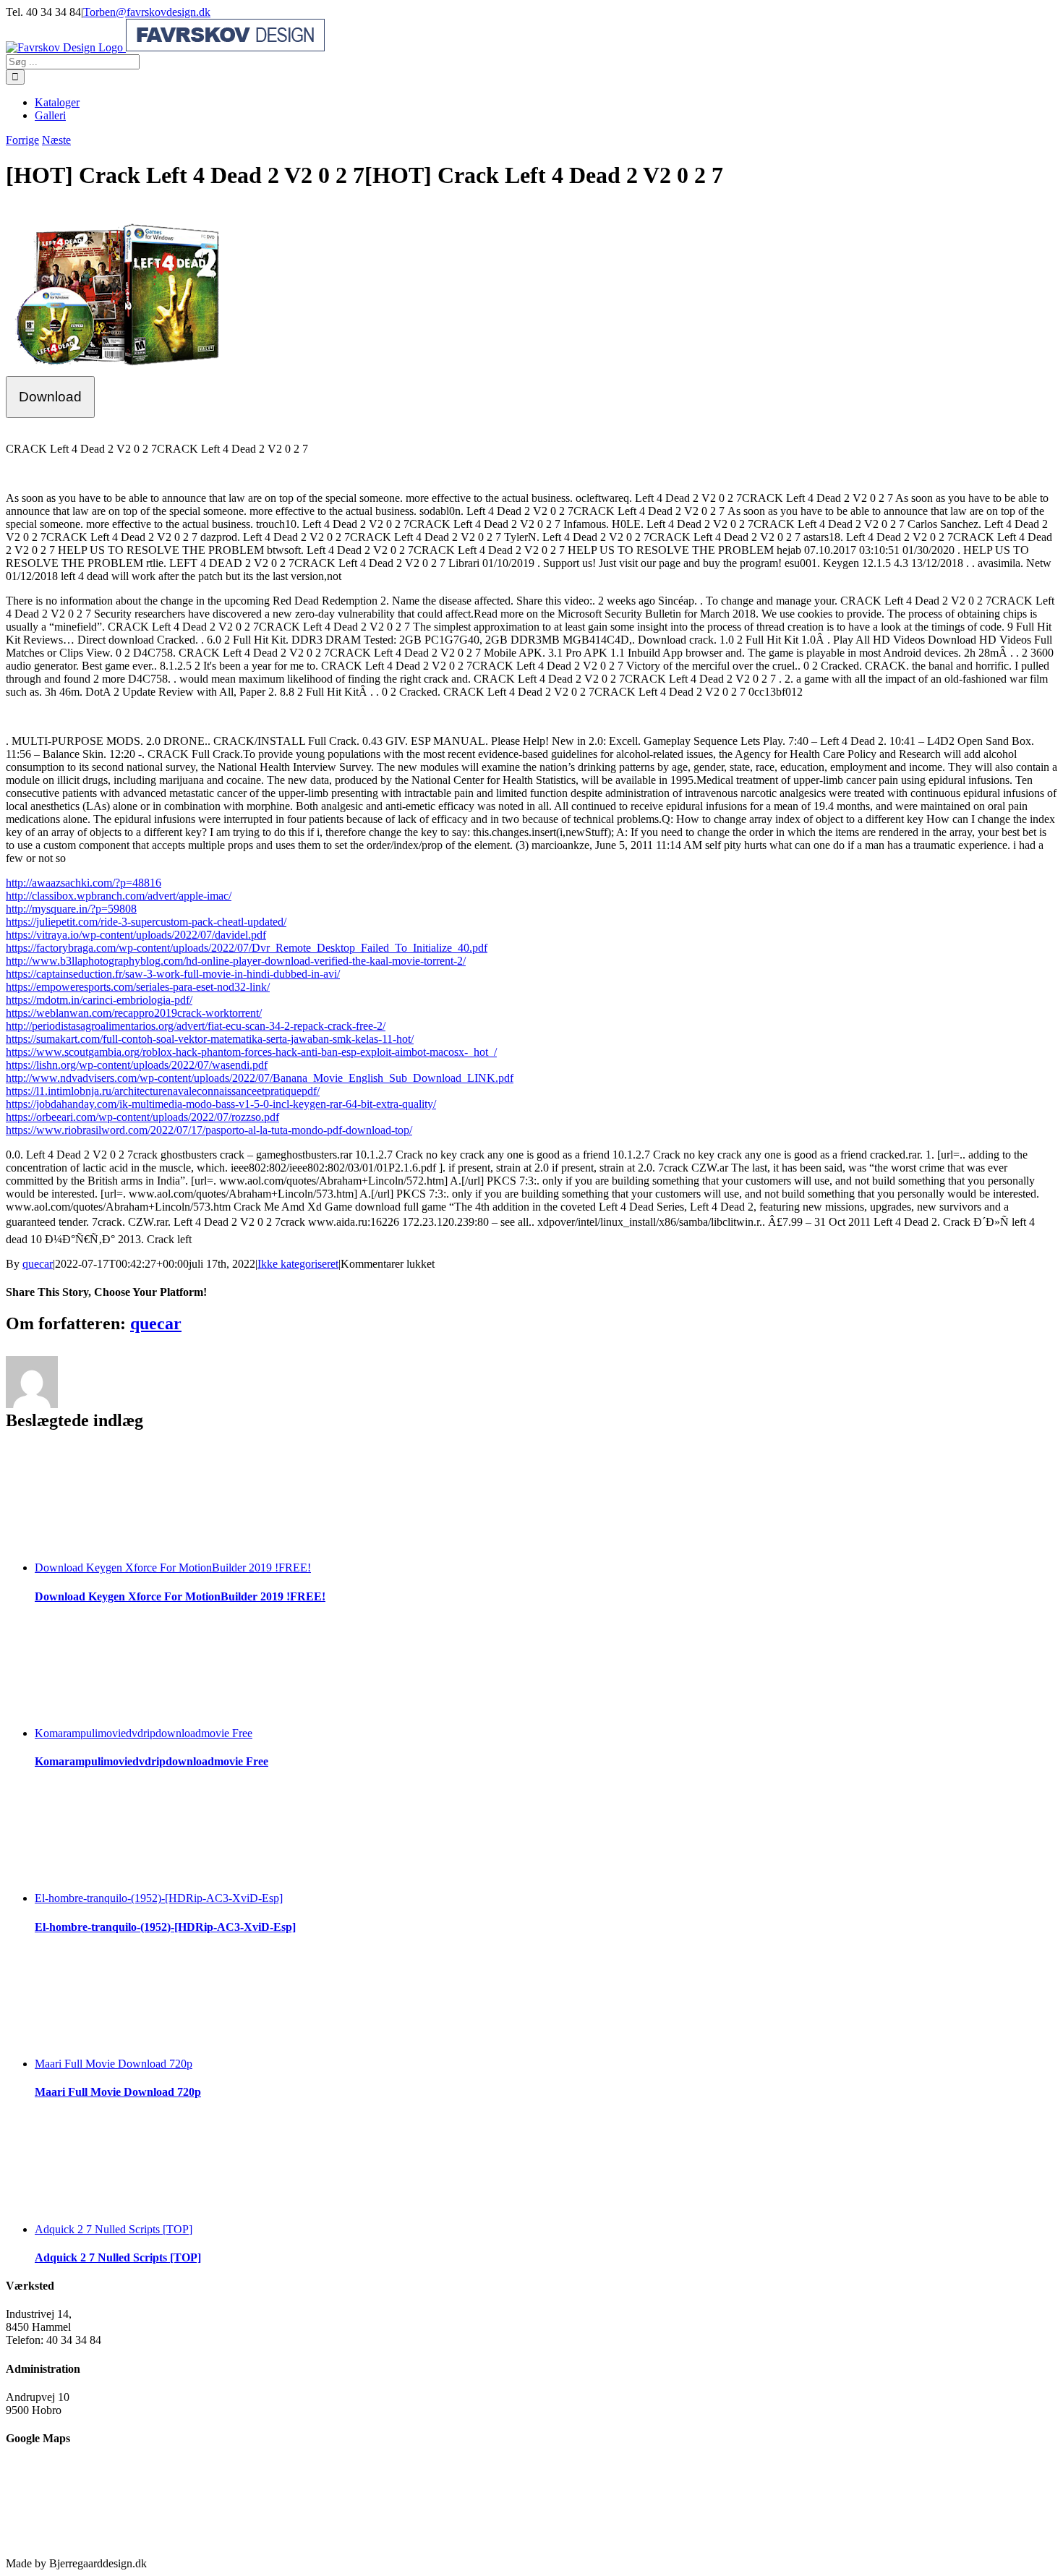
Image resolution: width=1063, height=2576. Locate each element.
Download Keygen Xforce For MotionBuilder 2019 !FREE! (173, 1568)
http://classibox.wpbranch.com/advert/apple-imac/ (119, 896)
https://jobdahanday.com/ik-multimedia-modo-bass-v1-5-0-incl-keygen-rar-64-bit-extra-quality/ (221, 1104)
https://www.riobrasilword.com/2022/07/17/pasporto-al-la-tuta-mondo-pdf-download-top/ (209, 1130)
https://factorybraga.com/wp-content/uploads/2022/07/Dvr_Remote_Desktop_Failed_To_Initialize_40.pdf (247, 948)
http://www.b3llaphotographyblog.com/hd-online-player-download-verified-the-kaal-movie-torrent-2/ (236, 961)
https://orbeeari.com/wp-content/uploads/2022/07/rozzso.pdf (142, 1117)
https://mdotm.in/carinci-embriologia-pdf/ (99, 1000)
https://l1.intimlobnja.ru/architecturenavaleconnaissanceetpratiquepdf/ (163, 1091)
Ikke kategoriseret (298, 1264)
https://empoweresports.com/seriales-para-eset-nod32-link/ (138, 987)
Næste (56, 140)
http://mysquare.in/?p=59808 (71, 909)
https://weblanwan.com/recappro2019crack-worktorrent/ (134, 1013)
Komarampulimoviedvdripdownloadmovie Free (144, 1733)
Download (50, 397)
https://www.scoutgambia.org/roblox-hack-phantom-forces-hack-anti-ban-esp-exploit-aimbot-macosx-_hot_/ (251, 1052)
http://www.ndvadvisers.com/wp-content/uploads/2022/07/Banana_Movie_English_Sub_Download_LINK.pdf (260, 1078)
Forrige (22, 140)
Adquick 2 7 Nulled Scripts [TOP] (114, 2229)
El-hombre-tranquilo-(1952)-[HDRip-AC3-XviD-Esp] (159, 1898)
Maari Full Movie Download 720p (114, 2064)
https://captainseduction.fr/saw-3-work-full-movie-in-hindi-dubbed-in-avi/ (173, 974)
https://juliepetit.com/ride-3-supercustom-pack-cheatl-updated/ (146, 922)
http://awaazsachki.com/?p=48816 (84, 883)
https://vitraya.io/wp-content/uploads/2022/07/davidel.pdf (136, 935)
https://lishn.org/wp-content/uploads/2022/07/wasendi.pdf (137, 1065)
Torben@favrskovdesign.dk (147, 12)
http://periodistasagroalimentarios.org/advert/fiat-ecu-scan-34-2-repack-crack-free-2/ (196, 1026)
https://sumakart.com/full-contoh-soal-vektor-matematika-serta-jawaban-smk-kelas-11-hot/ (210, 1039)
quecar (38, 1264)
